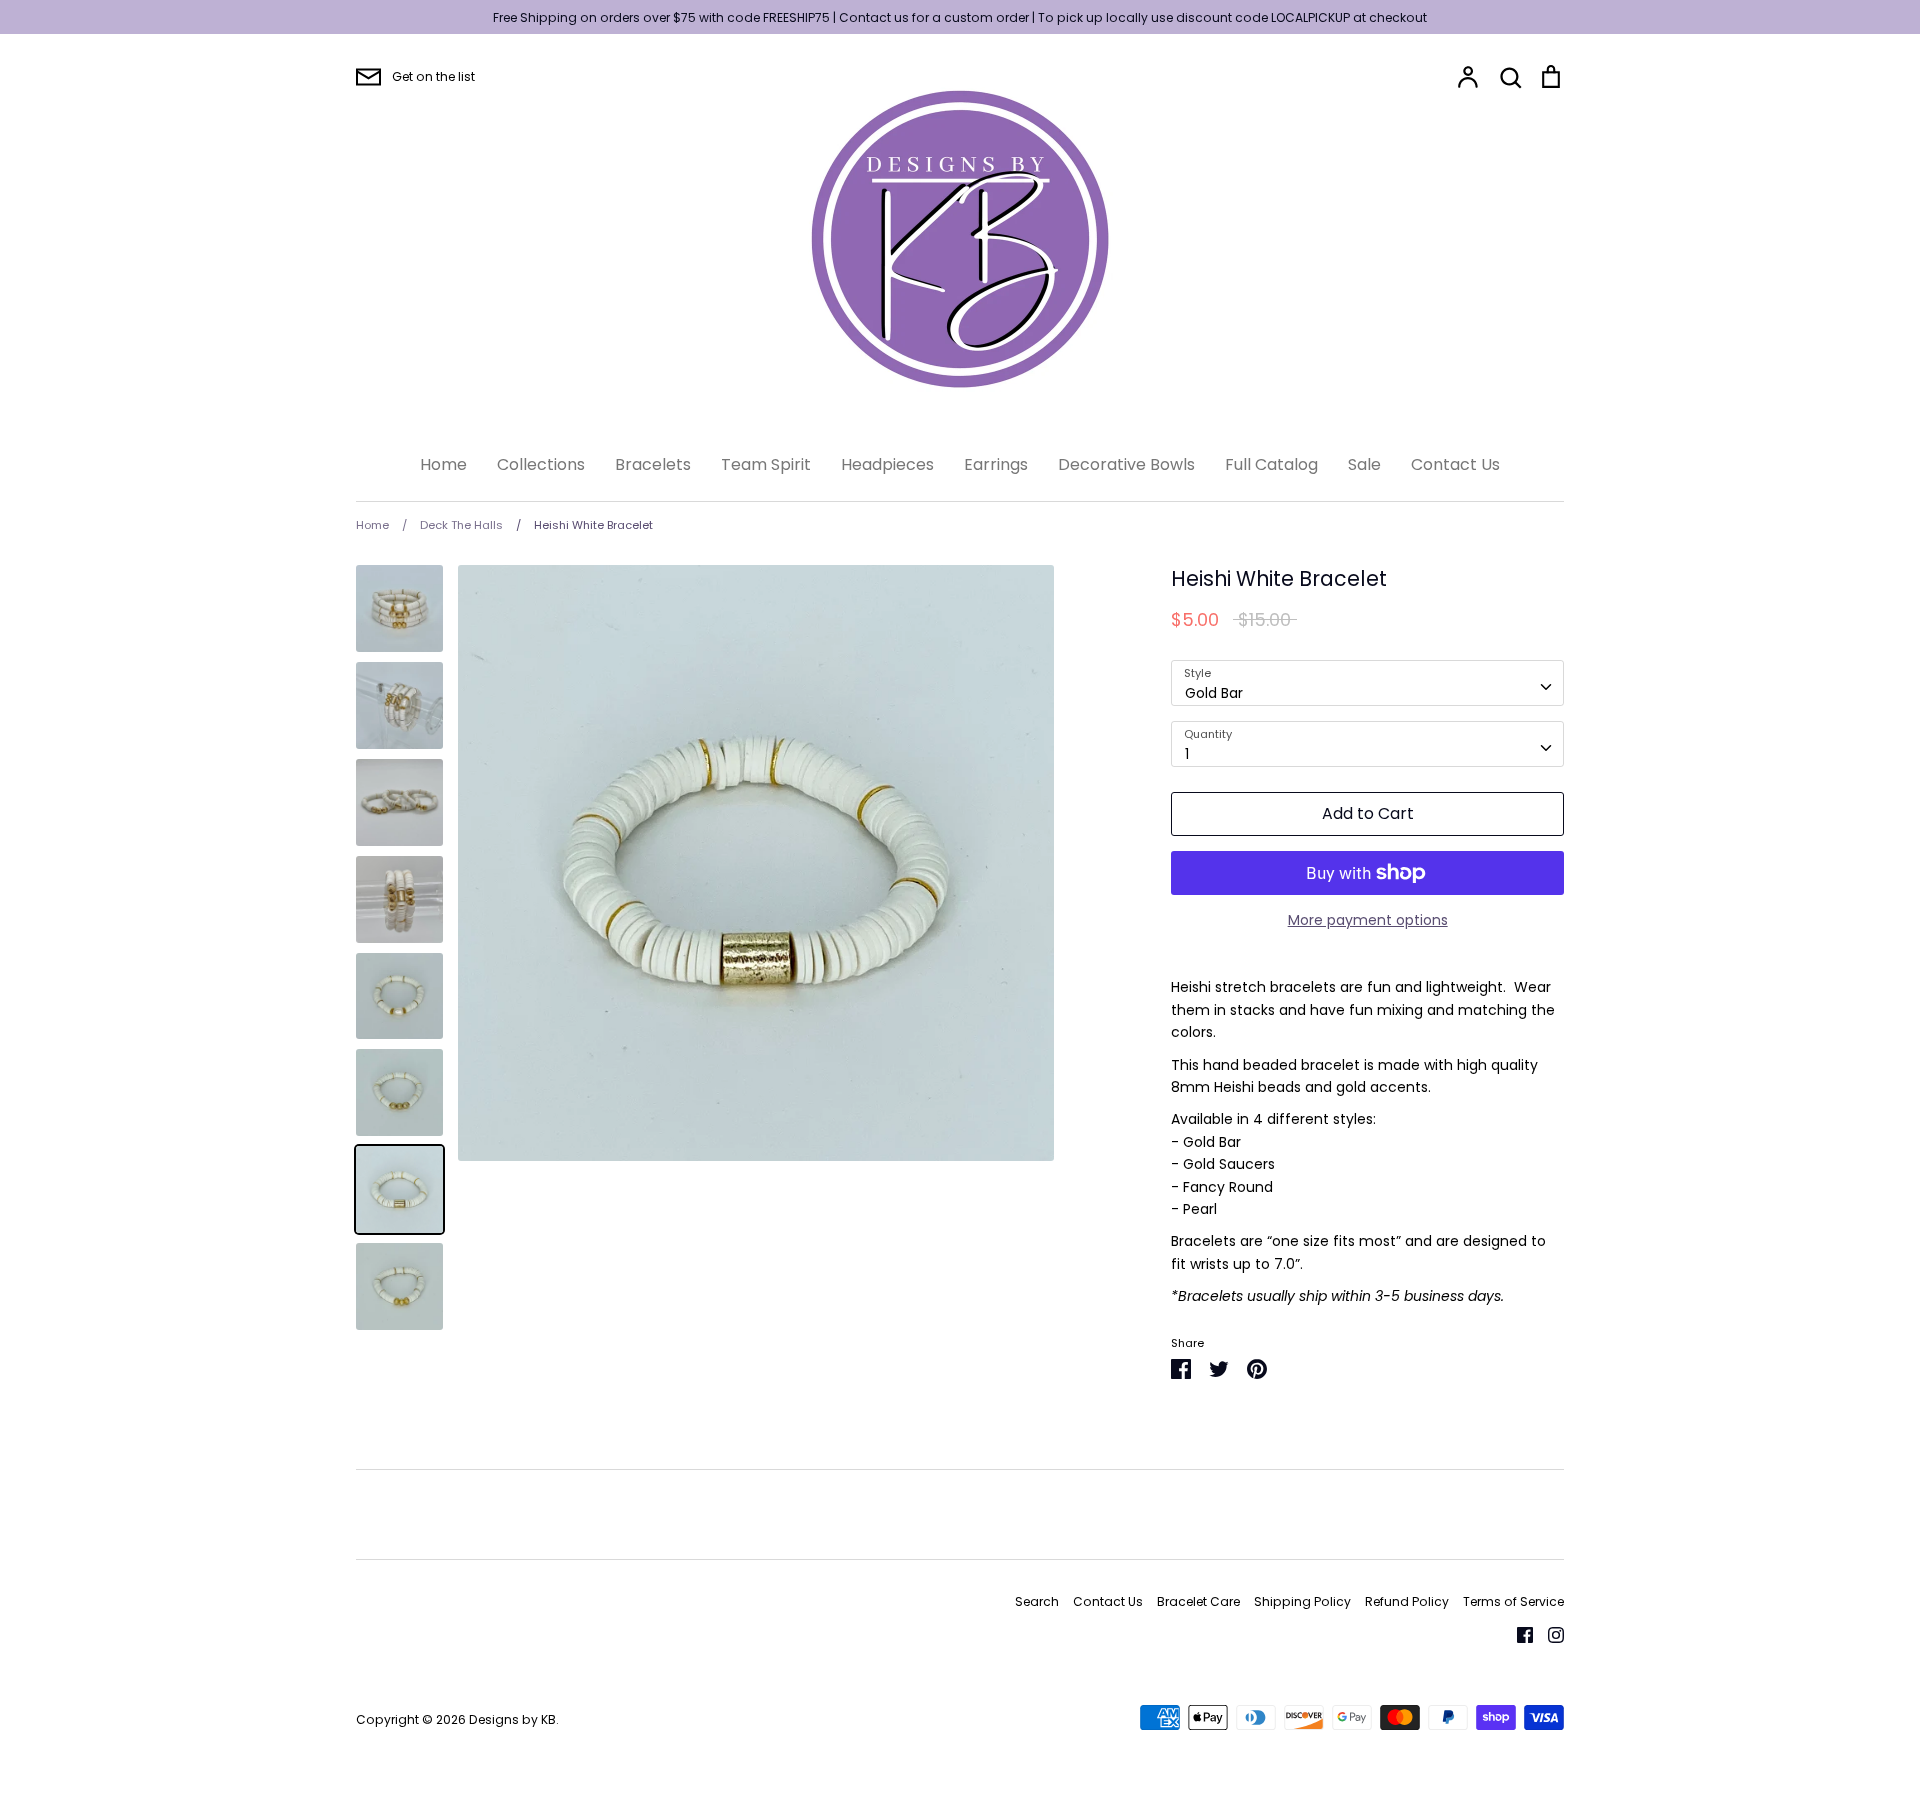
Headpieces (887, 464)
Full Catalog (1271, 464)
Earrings (996, 464)
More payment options (1368, 920)
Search (1037, 1601)
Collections (541, 464)
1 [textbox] (1187, 754)
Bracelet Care (1198, 1601)
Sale (1364, 464)
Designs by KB (512, 1719)
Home (443, 464)
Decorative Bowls (1126, 464)
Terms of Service (1513, 1601)
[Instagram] (1548, 1634)
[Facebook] (1517, 1634)
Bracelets (653, 464)
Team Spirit (766, 464)
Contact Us (1455, 464)
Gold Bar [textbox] (1214, 693)
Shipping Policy (1302, 1601)
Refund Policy (1407, 1601)
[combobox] (1367, 683)
